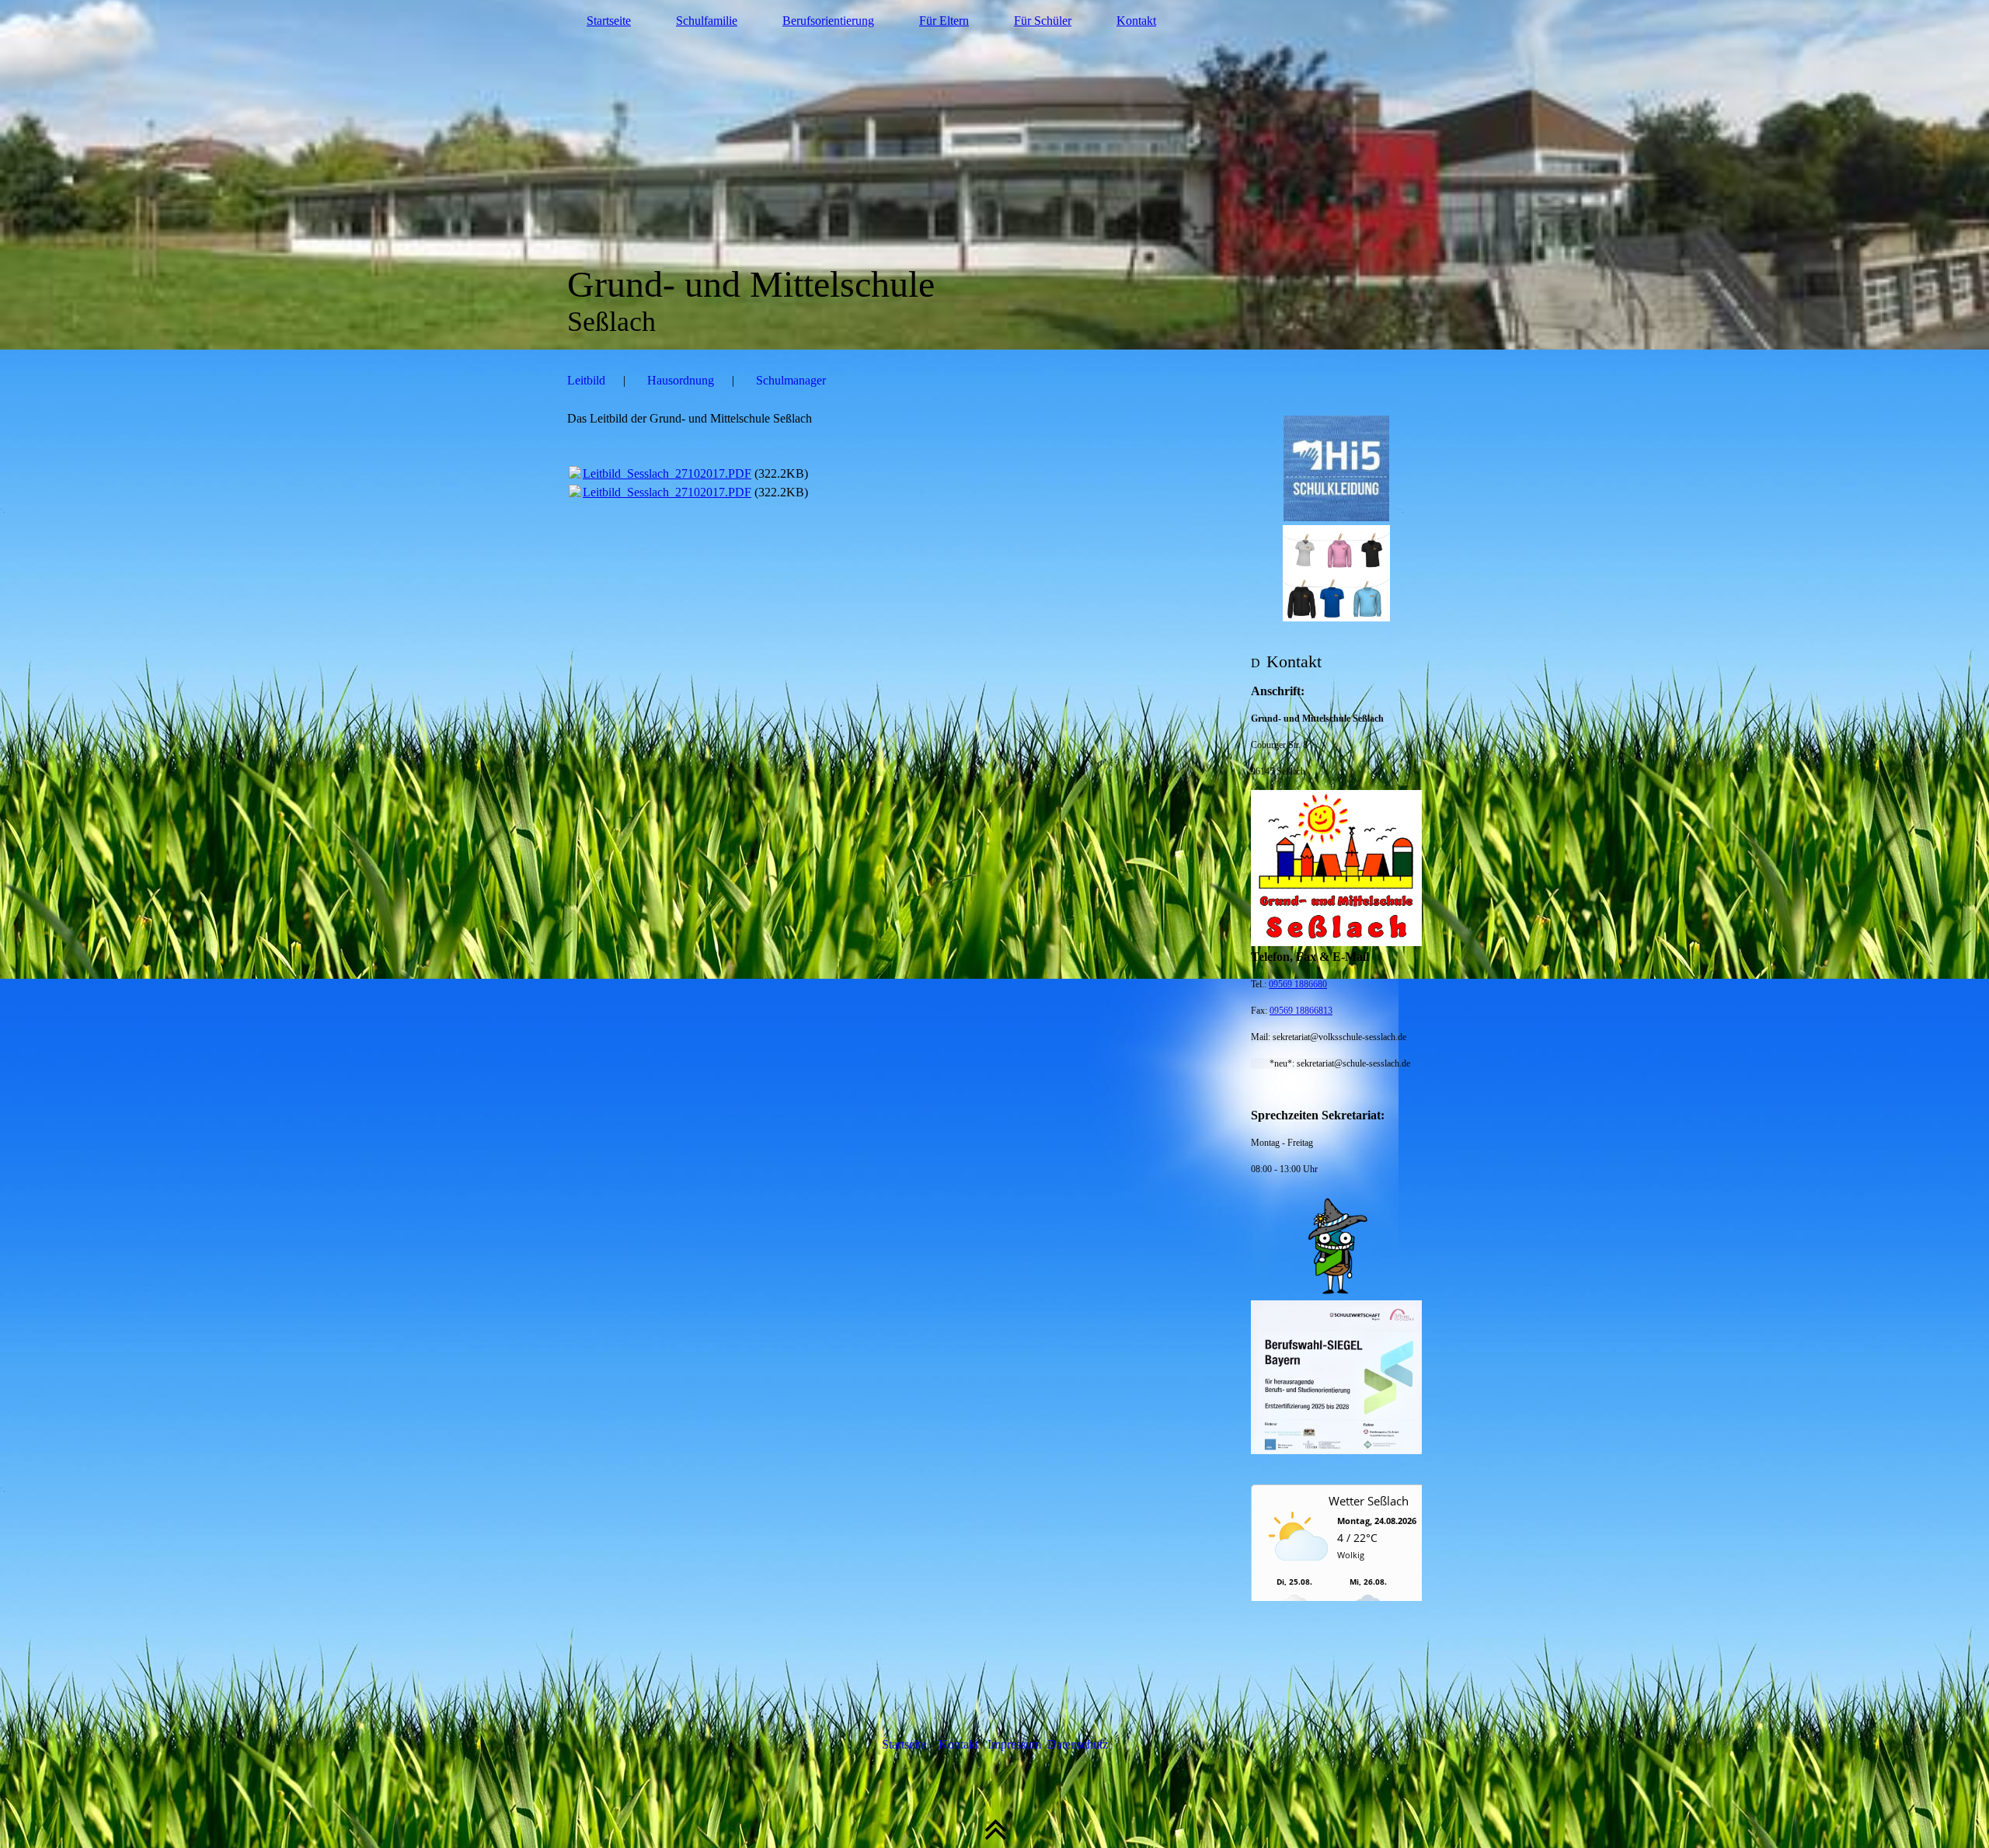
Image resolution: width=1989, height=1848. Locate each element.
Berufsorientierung (828, 21)
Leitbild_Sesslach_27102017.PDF (667, 473)
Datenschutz (1078, 1744)
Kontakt (1136, 21)
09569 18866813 (1301, 1011)
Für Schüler (1043, 21)
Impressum (1016, 1744)
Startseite (609, 21)
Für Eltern (944, 21)
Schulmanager (791, 380)
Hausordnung (681, 380)
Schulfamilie (707, 21)
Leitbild (586, 380)
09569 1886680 (1298, 984)
